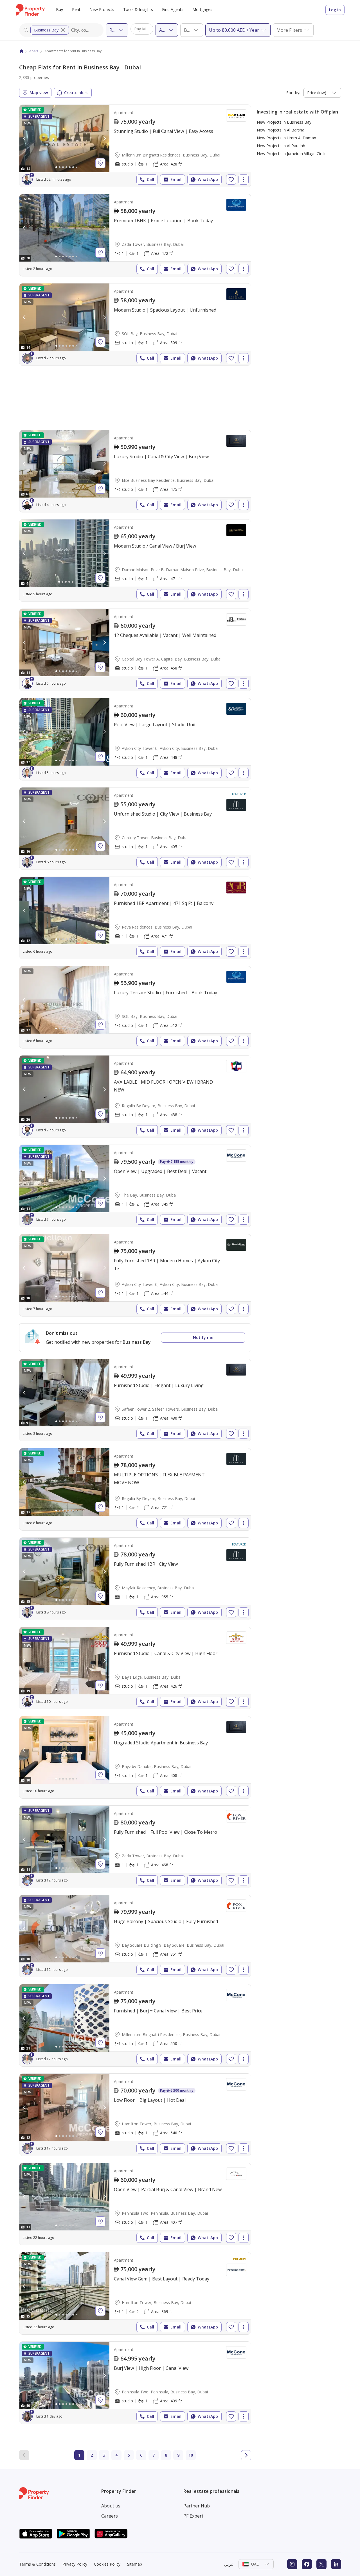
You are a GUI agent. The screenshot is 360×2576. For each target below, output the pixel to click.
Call (150, 179)
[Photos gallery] (64, 139)
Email (176, 179)
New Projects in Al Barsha (281, 130)
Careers (110, 2516)
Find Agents (173, 9)
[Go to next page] (246, 2455)
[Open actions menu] (244, 180)
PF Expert (193, 2516)
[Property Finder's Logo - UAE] (30, 10)
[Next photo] (104, 139)
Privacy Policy (75, 2564)
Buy (59, 9)
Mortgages (202, 9)
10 (191, 2455)
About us (111, 2506)
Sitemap (135, 2564)
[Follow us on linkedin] (336, 2564)
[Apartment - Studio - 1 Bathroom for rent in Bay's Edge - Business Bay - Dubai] (135, 1668)
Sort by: (293, 93)
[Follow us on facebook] (307, 2564)
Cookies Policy (107, 2564)
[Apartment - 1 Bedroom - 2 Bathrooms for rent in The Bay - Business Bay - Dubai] (135, 1186)
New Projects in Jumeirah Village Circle (292, 154)
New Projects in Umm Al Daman (286, 138)
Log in (335, 10)
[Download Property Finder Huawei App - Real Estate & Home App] (111, 2534)
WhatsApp (208, 179)
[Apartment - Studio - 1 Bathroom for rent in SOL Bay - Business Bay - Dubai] (135, 324)
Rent (76, 9)
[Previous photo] (24, 139)
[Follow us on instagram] (292, 2564)
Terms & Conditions (37, 2564)
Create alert (76, 93)
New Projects (102, 9)
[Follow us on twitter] (321, 2564)
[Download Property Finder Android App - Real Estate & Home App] (73, 2534)
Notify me (203, 1337)
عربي (229, 2564)
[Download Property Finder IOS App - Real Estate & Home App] (36, 2534)
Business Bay (46, 30)
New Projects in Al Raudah (281, 146)
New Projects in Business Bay (284, 122)
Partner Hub (197, 2506)
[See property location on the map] (100, 163)
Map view (39, 93)
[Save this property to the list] (231, 180)
